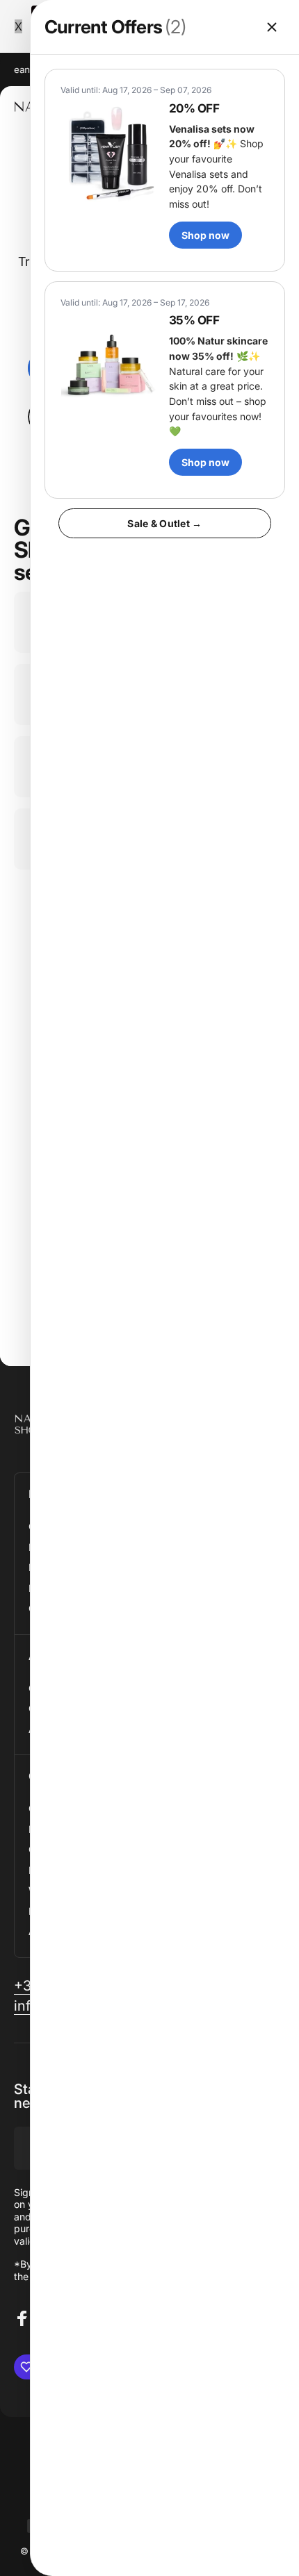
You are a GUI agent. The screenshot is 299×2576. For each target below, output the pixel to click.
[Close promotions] (272, 27)
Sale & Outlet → (164, 523)
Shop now (205, 235)
